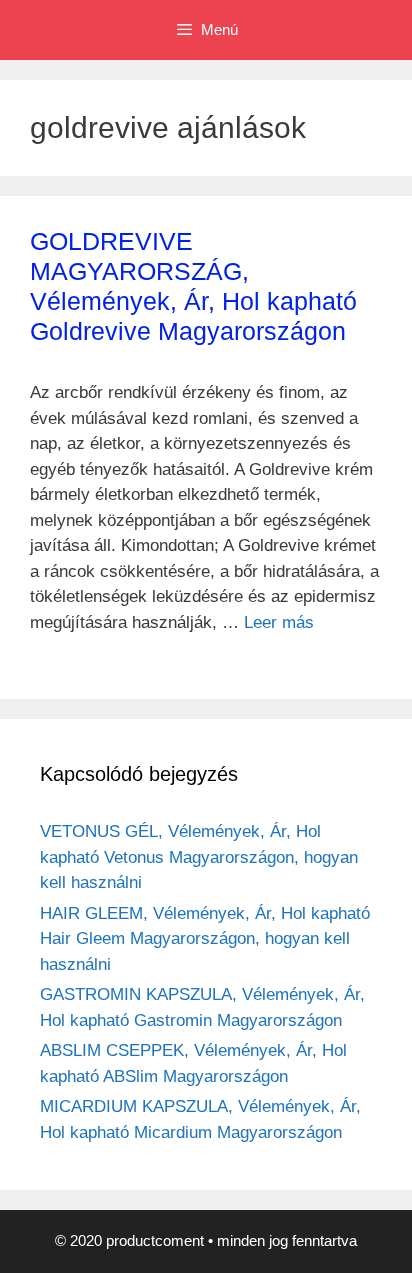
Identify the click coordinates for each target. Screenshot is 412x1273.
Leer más (279, 622)
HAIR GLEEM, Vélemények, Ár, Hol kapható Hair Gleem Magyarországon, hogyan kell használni (205, 939)
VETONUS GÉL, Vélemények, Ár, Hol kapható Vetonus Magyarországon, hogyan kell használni (199, 857)
